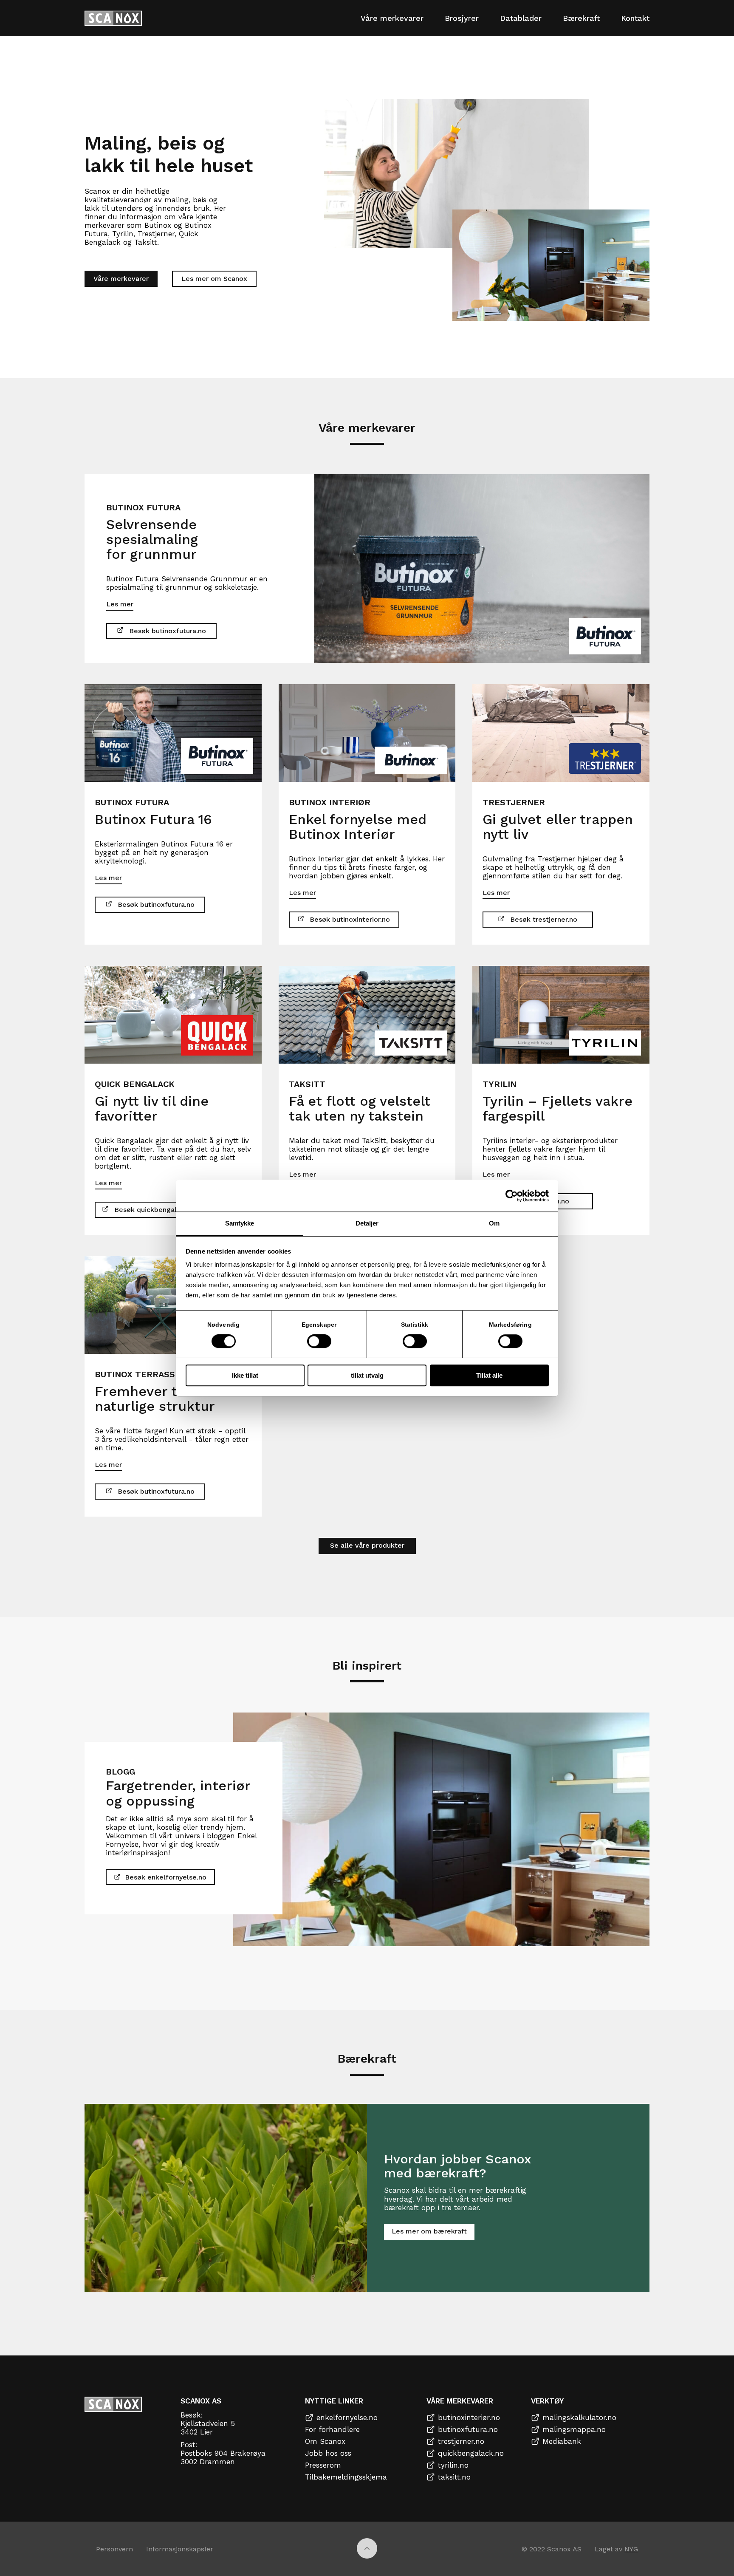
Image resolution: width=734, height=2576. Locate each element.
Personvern (114, 2549)
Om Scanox (325, 2441)
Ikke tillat (245, 1375)
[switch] (319, 1342)
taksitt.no (454, 2477)
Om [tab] (494, 1223)
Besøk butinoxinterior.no (350, 919)
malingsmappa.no (574, 2429)
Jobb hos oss (328, 2453)
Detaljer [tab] (367, 1223)
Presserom (323, 2465)
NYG (631, 2549)
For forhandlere (332, 2429)
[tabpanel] (367, 569)
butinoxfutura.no (468, 2429)
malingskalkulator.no (579, 2417)
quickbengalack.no (471, 2453)
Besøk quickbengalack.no (156, 1210)
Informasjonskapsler (180, 2549)
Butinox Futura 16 (153, 819)
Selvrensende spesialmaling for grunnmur (152, 539)
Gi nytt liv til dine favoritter (152, 1108)
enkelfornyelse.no (347, 2417)
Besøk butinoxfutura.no (168, 631)
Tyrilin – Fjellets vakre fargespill (558, 1108)
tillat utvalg (367, 1375)
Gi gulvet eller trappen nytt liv (558, 827)
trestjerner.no (461, 2441)
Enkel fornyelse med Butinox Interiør (358, 827)
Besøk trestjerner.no (544, 919)
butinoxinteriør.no (469, 2417)
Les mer (120, 604)
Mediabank (562, 2441)
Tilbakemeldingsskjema (346, 2477)
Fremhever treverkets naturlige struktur (168, 1399)
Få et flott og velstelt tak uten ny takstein (360, 1108)
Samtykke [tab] (240, 1223)
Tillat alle (489, 1375)
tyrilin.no (453, 2465)
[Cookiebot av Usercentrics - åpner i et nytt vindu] (512, 1196)
